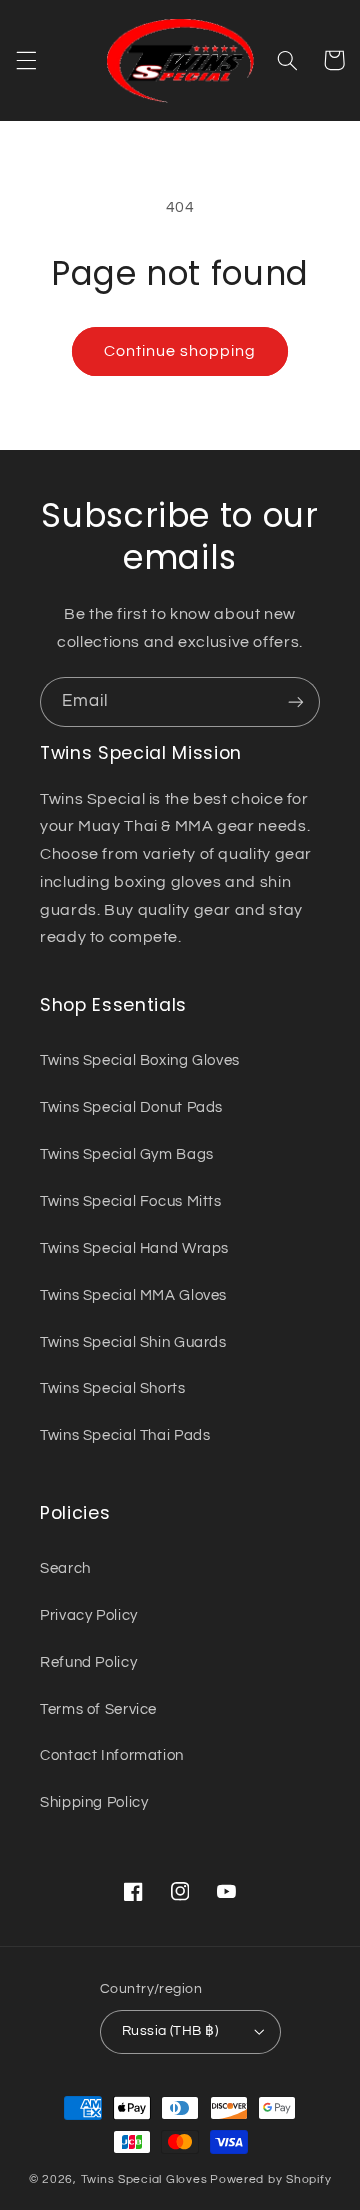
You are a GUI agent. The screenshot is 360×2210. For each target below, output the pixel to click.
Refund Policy (88, 1662)
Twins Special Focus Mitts (131, 1201)
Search (65, 1568)
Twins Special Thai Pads (125, 1435)
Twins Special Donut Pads (131, 1107)
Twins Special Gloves (144, 2179)
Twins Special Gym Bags (127, 1154)
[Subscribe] (296, 701)
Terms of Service (98, 1709)
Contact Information (112, 1755)
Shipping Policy (94, 1802)
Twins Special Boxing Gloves (140, 1060)
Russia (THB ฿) (170, 2031)
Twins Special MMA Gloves (133, 1295)
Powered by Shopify (270, 2179)
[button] (26, 60)
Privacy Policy (89, 1615)
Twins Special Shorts (113, 1388)
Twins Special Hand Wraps (134, 1248)
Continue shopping (180, 351)
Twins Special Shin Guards (133, 1342)
